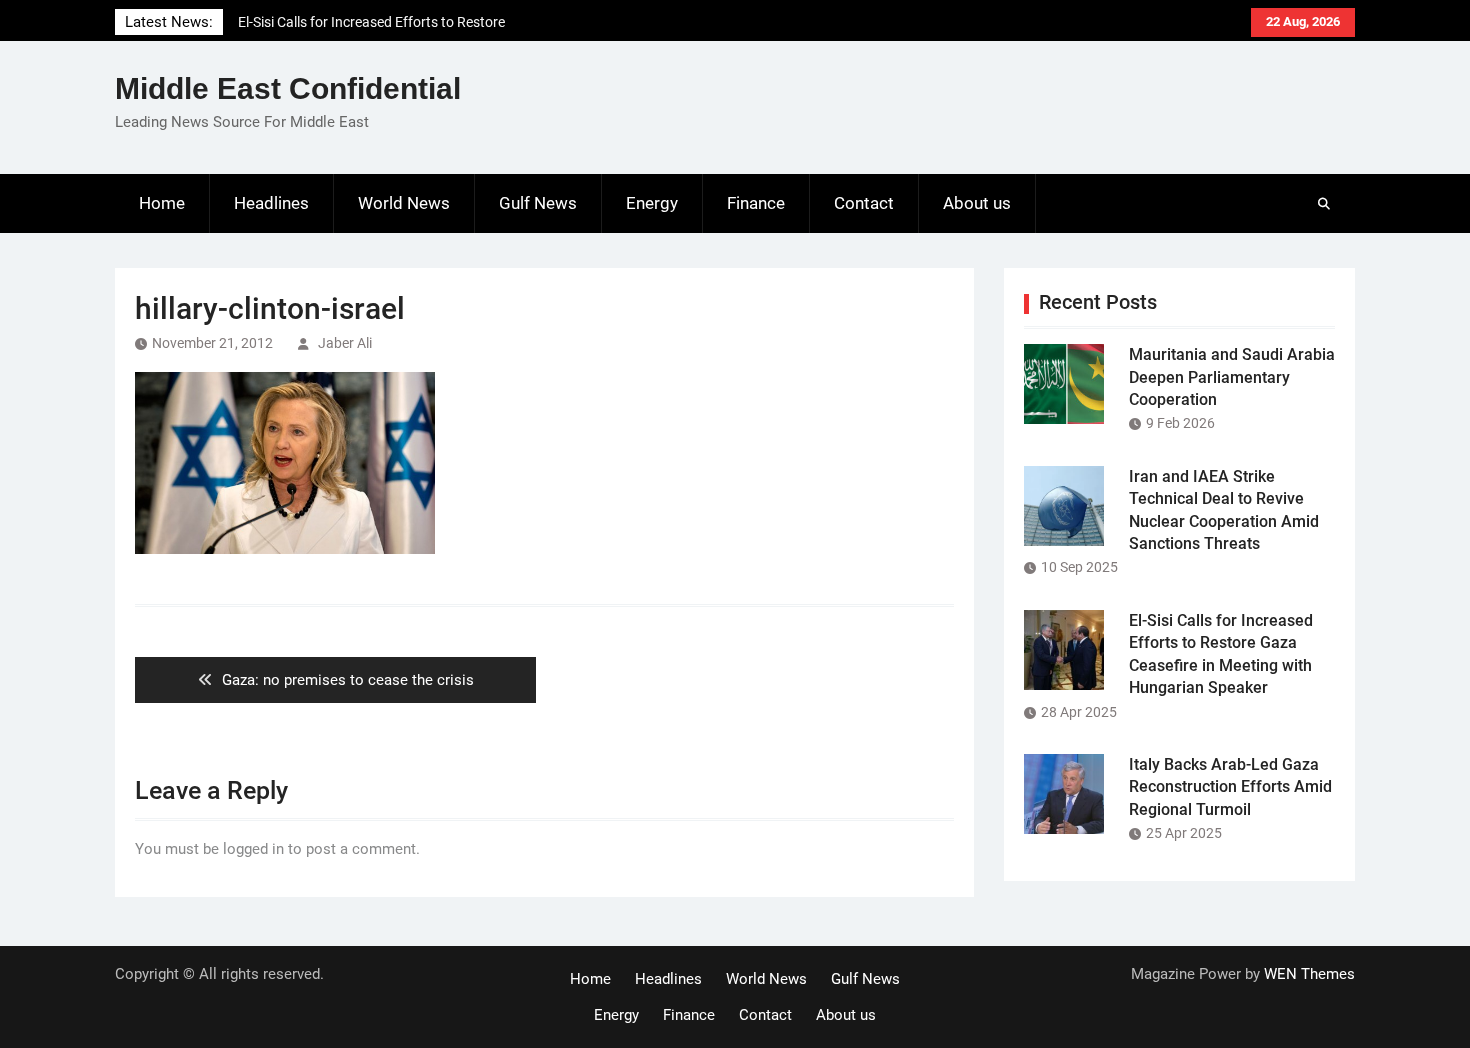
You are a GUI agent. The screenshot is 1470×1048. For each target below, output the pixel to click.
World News (404, 203)
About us (977, 203)
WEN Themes (1309, 974)
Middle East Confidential (288, 88)
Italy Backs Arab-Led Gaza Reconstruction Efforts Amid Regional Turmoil (1230, 787)
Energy (652, 203)
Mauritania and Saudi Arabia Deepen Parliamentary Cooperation (1232, 377)
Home (162, 203)
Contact (864, 203)
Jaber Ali (345, 343)
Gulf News (538, 203)
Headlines (271, 203)
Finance (756, 203)
